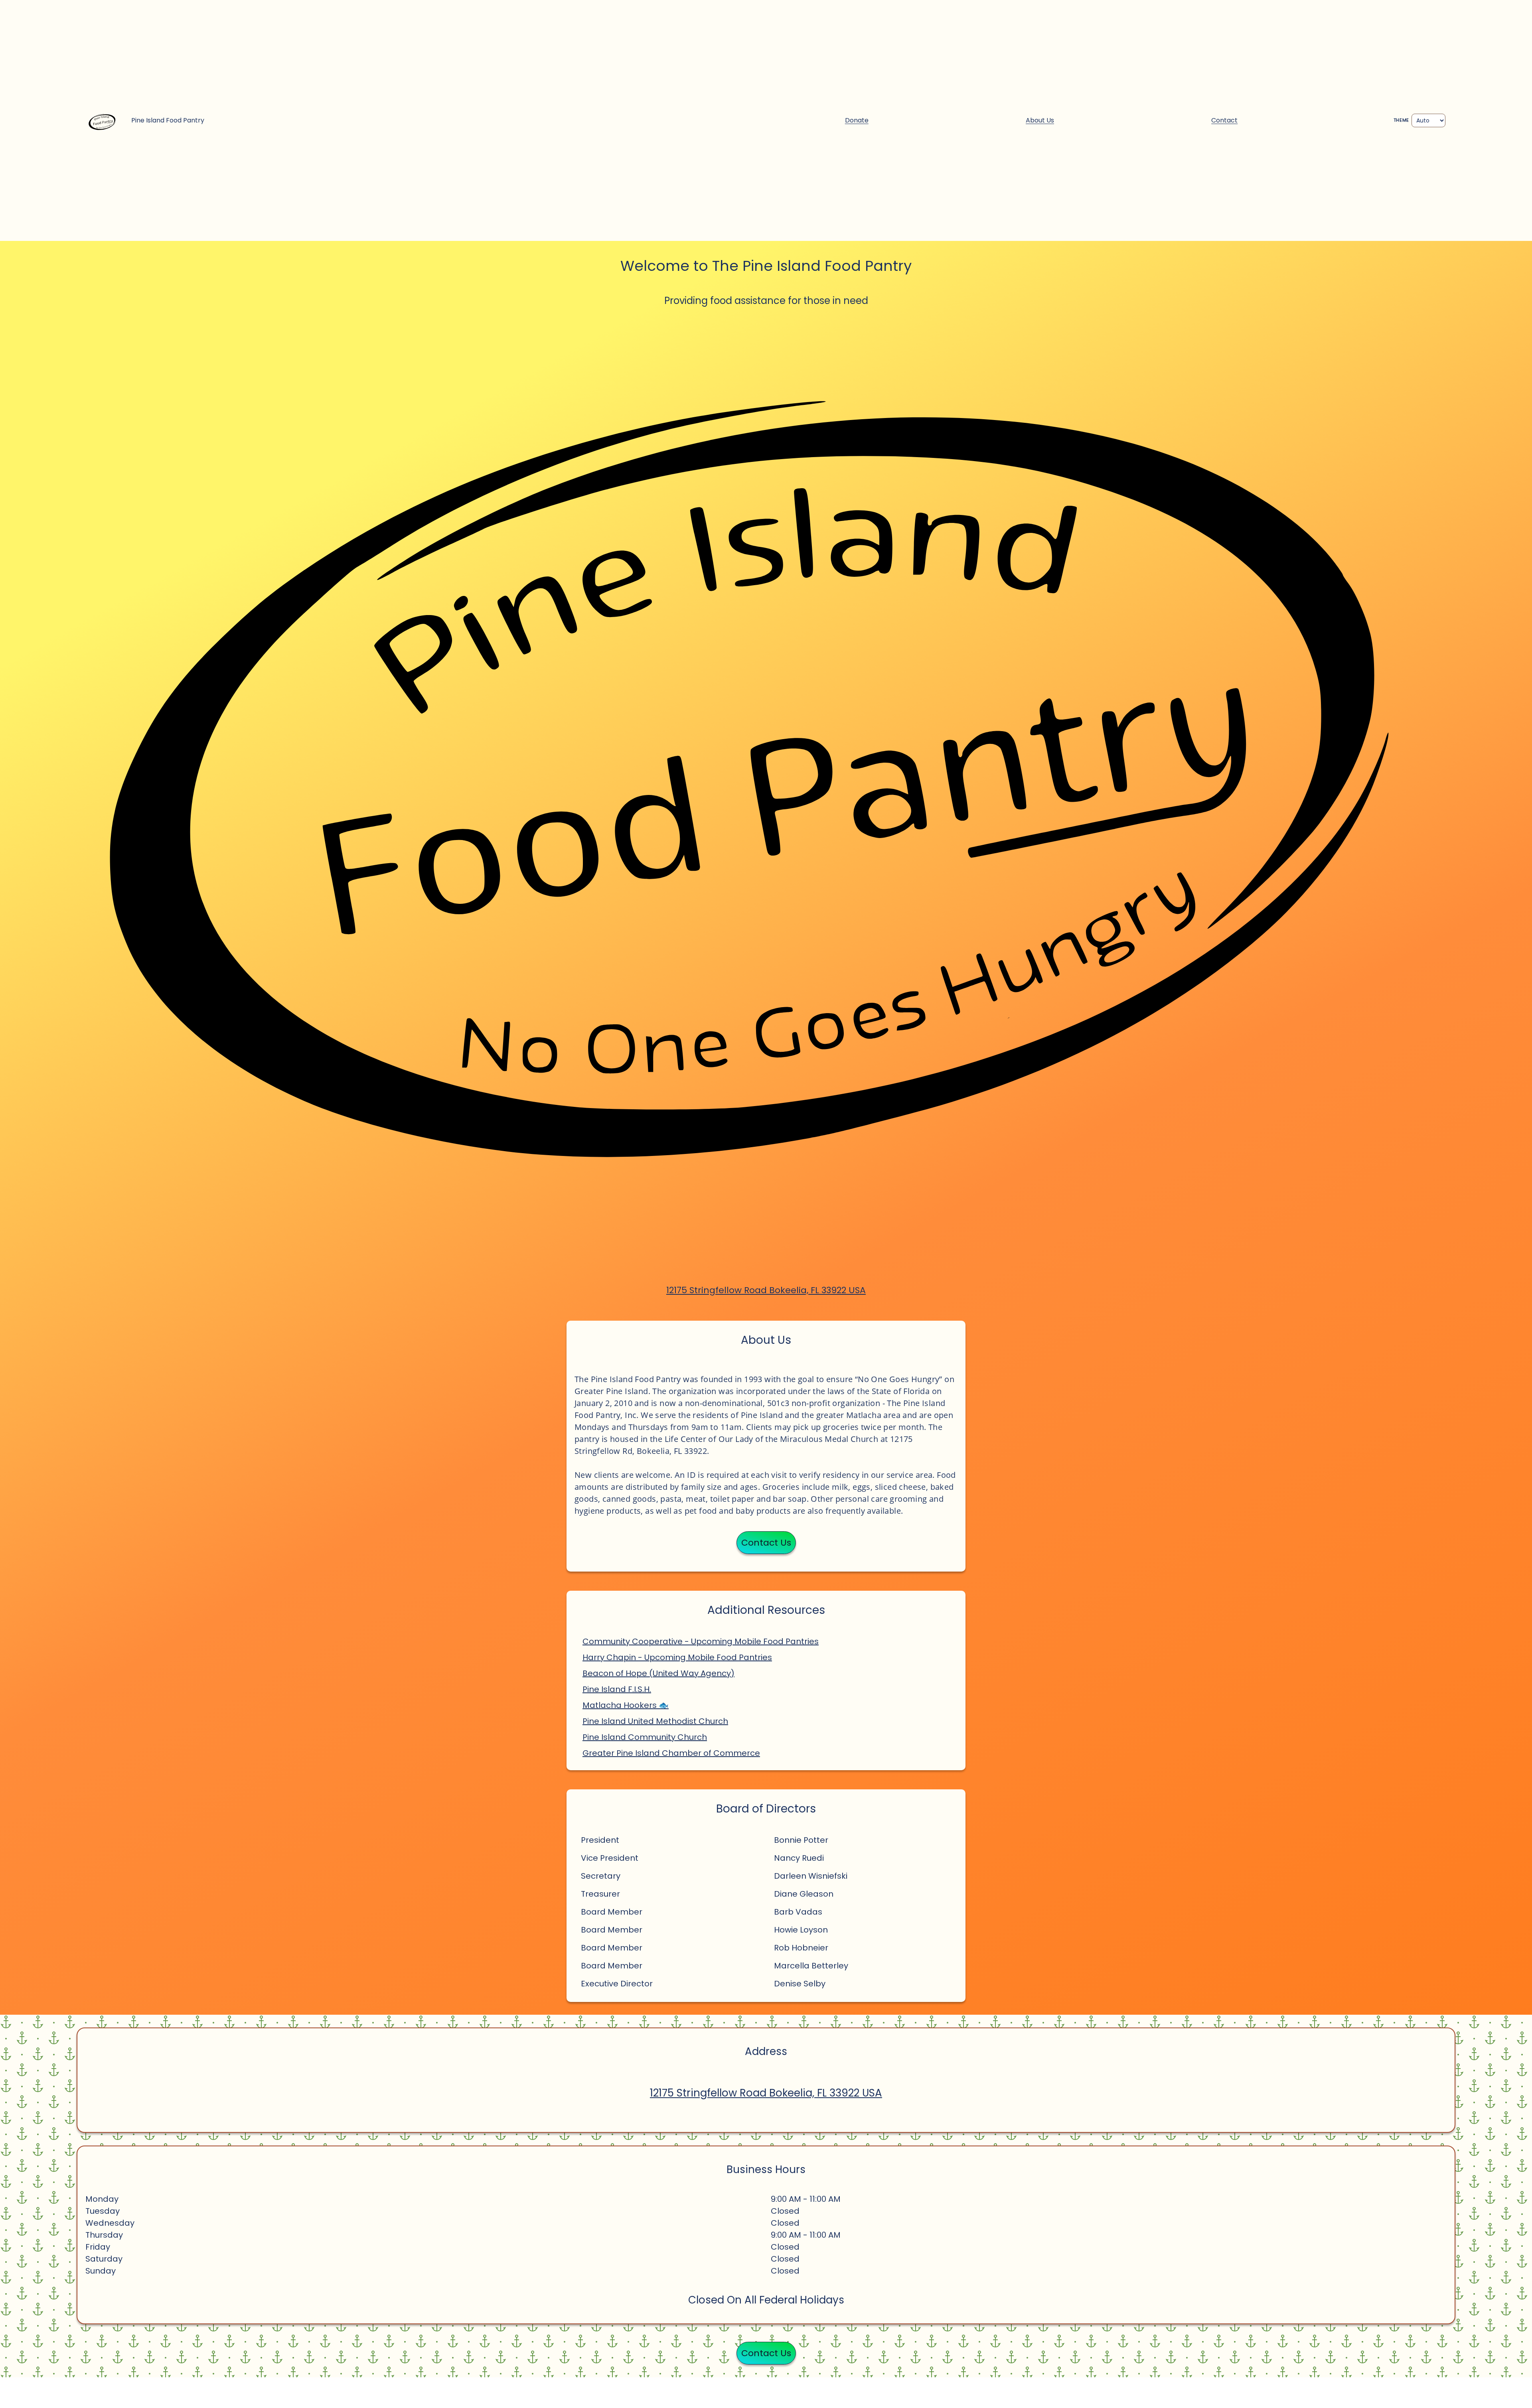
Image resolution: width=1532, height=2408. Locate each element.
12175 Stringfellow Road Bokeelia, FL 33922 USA (766, 1290)
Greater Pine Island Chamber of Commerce (671, 1753)
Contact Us (766, 1543)
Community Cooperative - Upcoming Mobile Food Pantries (701, 1641)
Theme (1401, 120)
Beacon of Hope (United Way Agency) (658, 1673)
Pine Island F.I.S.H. (617, 1689)
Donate (857, 120)
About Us (1040, 120)
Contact (1224, 120)
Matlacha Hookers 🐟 (626, 1705)
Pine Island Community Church (645, 1737)
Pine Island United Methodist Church (655, 1721)
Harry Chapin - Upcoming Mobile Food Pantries (677, 1657)
